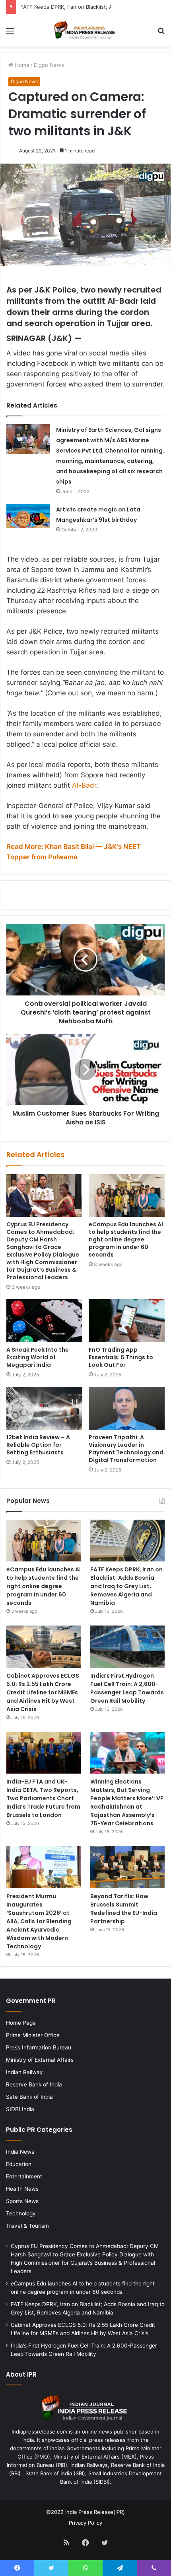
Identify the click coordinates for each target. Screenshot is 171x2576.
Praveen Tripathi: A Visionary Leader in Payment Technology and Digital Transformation (126, 1449)
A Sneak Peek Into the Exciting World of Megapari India (38, 1357)
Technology (21, 2213)
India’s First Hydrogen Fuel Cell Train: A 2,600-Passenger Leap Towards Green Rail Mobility (127, 1688)
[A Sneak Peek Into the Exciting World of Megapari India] (44, 1321)
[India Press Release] (85, 30)
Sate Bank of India (29, 2097)
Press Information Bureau (39, 2047)
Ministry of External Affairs (40, 2060)
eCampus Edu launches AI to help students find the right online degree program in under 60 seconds (126, 1239)
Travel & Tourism (27, 2226)
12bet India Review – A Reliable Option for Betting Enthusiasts (38, 1445)
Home (21, 65)
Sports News (22, 2201)
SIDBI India (20, 2109)
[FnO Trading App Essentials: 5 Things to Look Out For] (127, 1321)
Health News (22, 2189)
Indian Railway (24, 2072)
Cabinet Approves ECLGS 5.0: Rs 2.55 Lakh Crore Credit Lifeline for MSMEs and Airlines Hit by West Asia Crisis (43, 1692)
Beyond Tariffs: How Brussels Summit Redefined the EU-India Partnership (124, 1909)
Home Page (21, 2023)
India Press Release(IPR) (94, 2512)
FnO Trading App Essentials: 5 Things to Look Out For (121, 1357)
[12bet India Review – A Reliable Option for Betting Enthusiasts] (44, 1408)
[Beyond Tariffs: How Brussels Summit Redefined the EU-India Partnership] (127, 1867)
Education (19, 2164)
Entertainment (24, 2176)
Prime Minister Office (33, 2035)
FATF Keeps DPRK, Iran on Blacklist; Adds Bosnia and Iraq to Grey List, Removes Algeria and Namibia (126, 1586)
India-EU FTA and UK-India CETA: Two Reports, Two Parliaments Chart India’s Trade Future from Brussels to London (43, 1798)
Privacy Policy (85, 2523)
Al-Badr (84, 785)
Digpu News (49, 65)
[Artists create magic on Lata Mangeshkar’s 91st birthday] (28, 516)
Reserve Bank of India (34, 2084)
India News (20, 2152)
